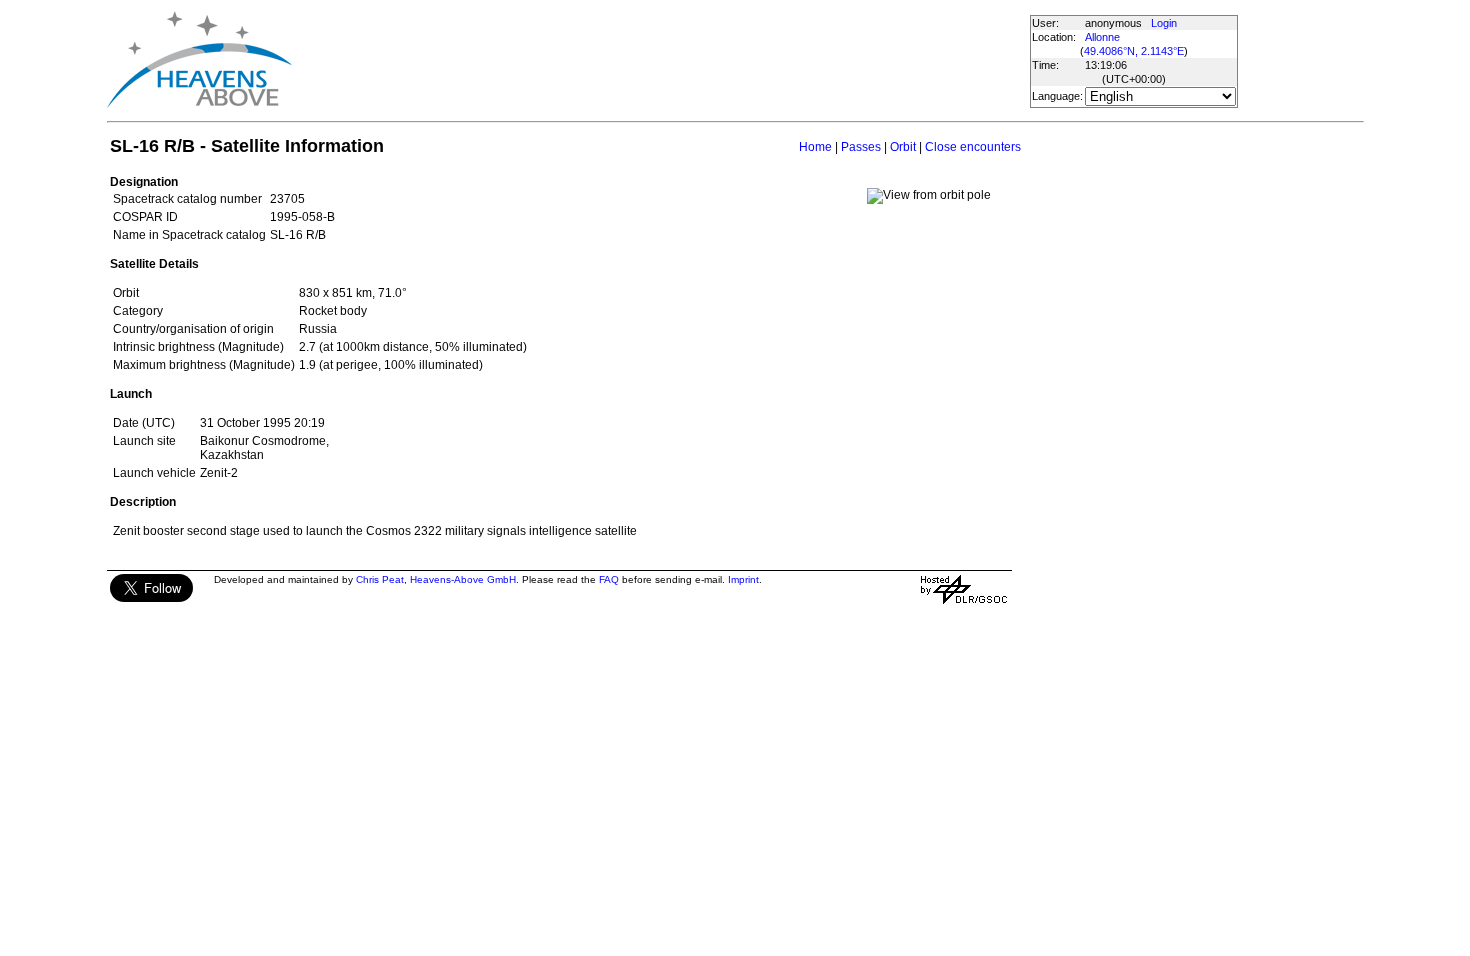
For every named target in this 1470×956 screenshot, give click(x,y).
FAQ (609, 579)
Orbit (903, 147)
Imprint (743, 579)
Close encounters (973, 147)
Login (1164, 23)
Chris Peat (380, 579)
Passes (861, 147)
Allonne (1102, 37)
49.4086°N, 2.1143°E (1134, 51)
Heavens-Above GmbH (463, 579)
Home (815, 147)
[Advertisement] (660, 60)
